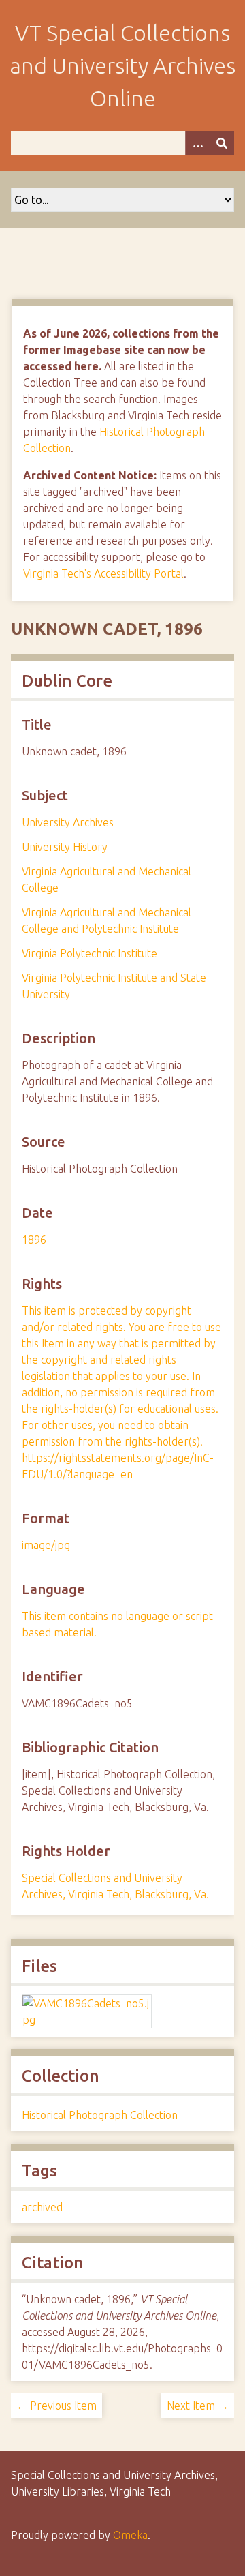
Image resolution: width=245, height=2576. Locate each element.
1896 (34, 1240)
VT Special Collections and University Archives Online (122, 65)
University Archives (68, 822)
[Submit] (222, 143)
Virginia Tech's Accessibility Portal (103, 573)
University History (65, 847)
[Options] (197, 143)
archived (42, 2207)
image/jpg (46, 1545)
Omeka (130, 2535)
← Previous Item (56, 2406)
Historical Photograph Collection (100, 2115)
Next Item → (198, 2406)
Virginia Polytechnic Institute (89, 953)
